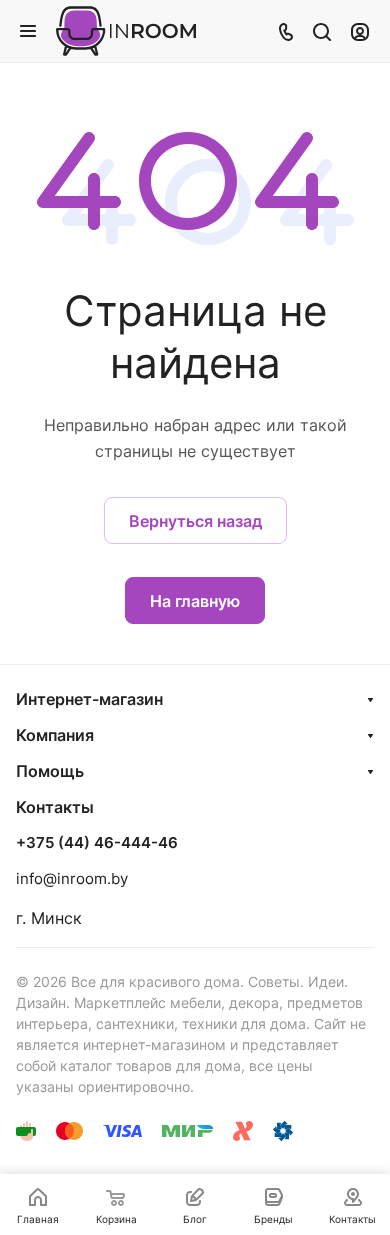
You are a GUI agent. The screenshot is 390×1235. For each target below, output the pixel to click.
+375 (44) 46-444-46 (97, 843)
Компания (55, 735)
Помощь (50, 771)
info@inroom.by (72, 878)
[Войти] (360, 31)
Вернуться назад (195, 521)
